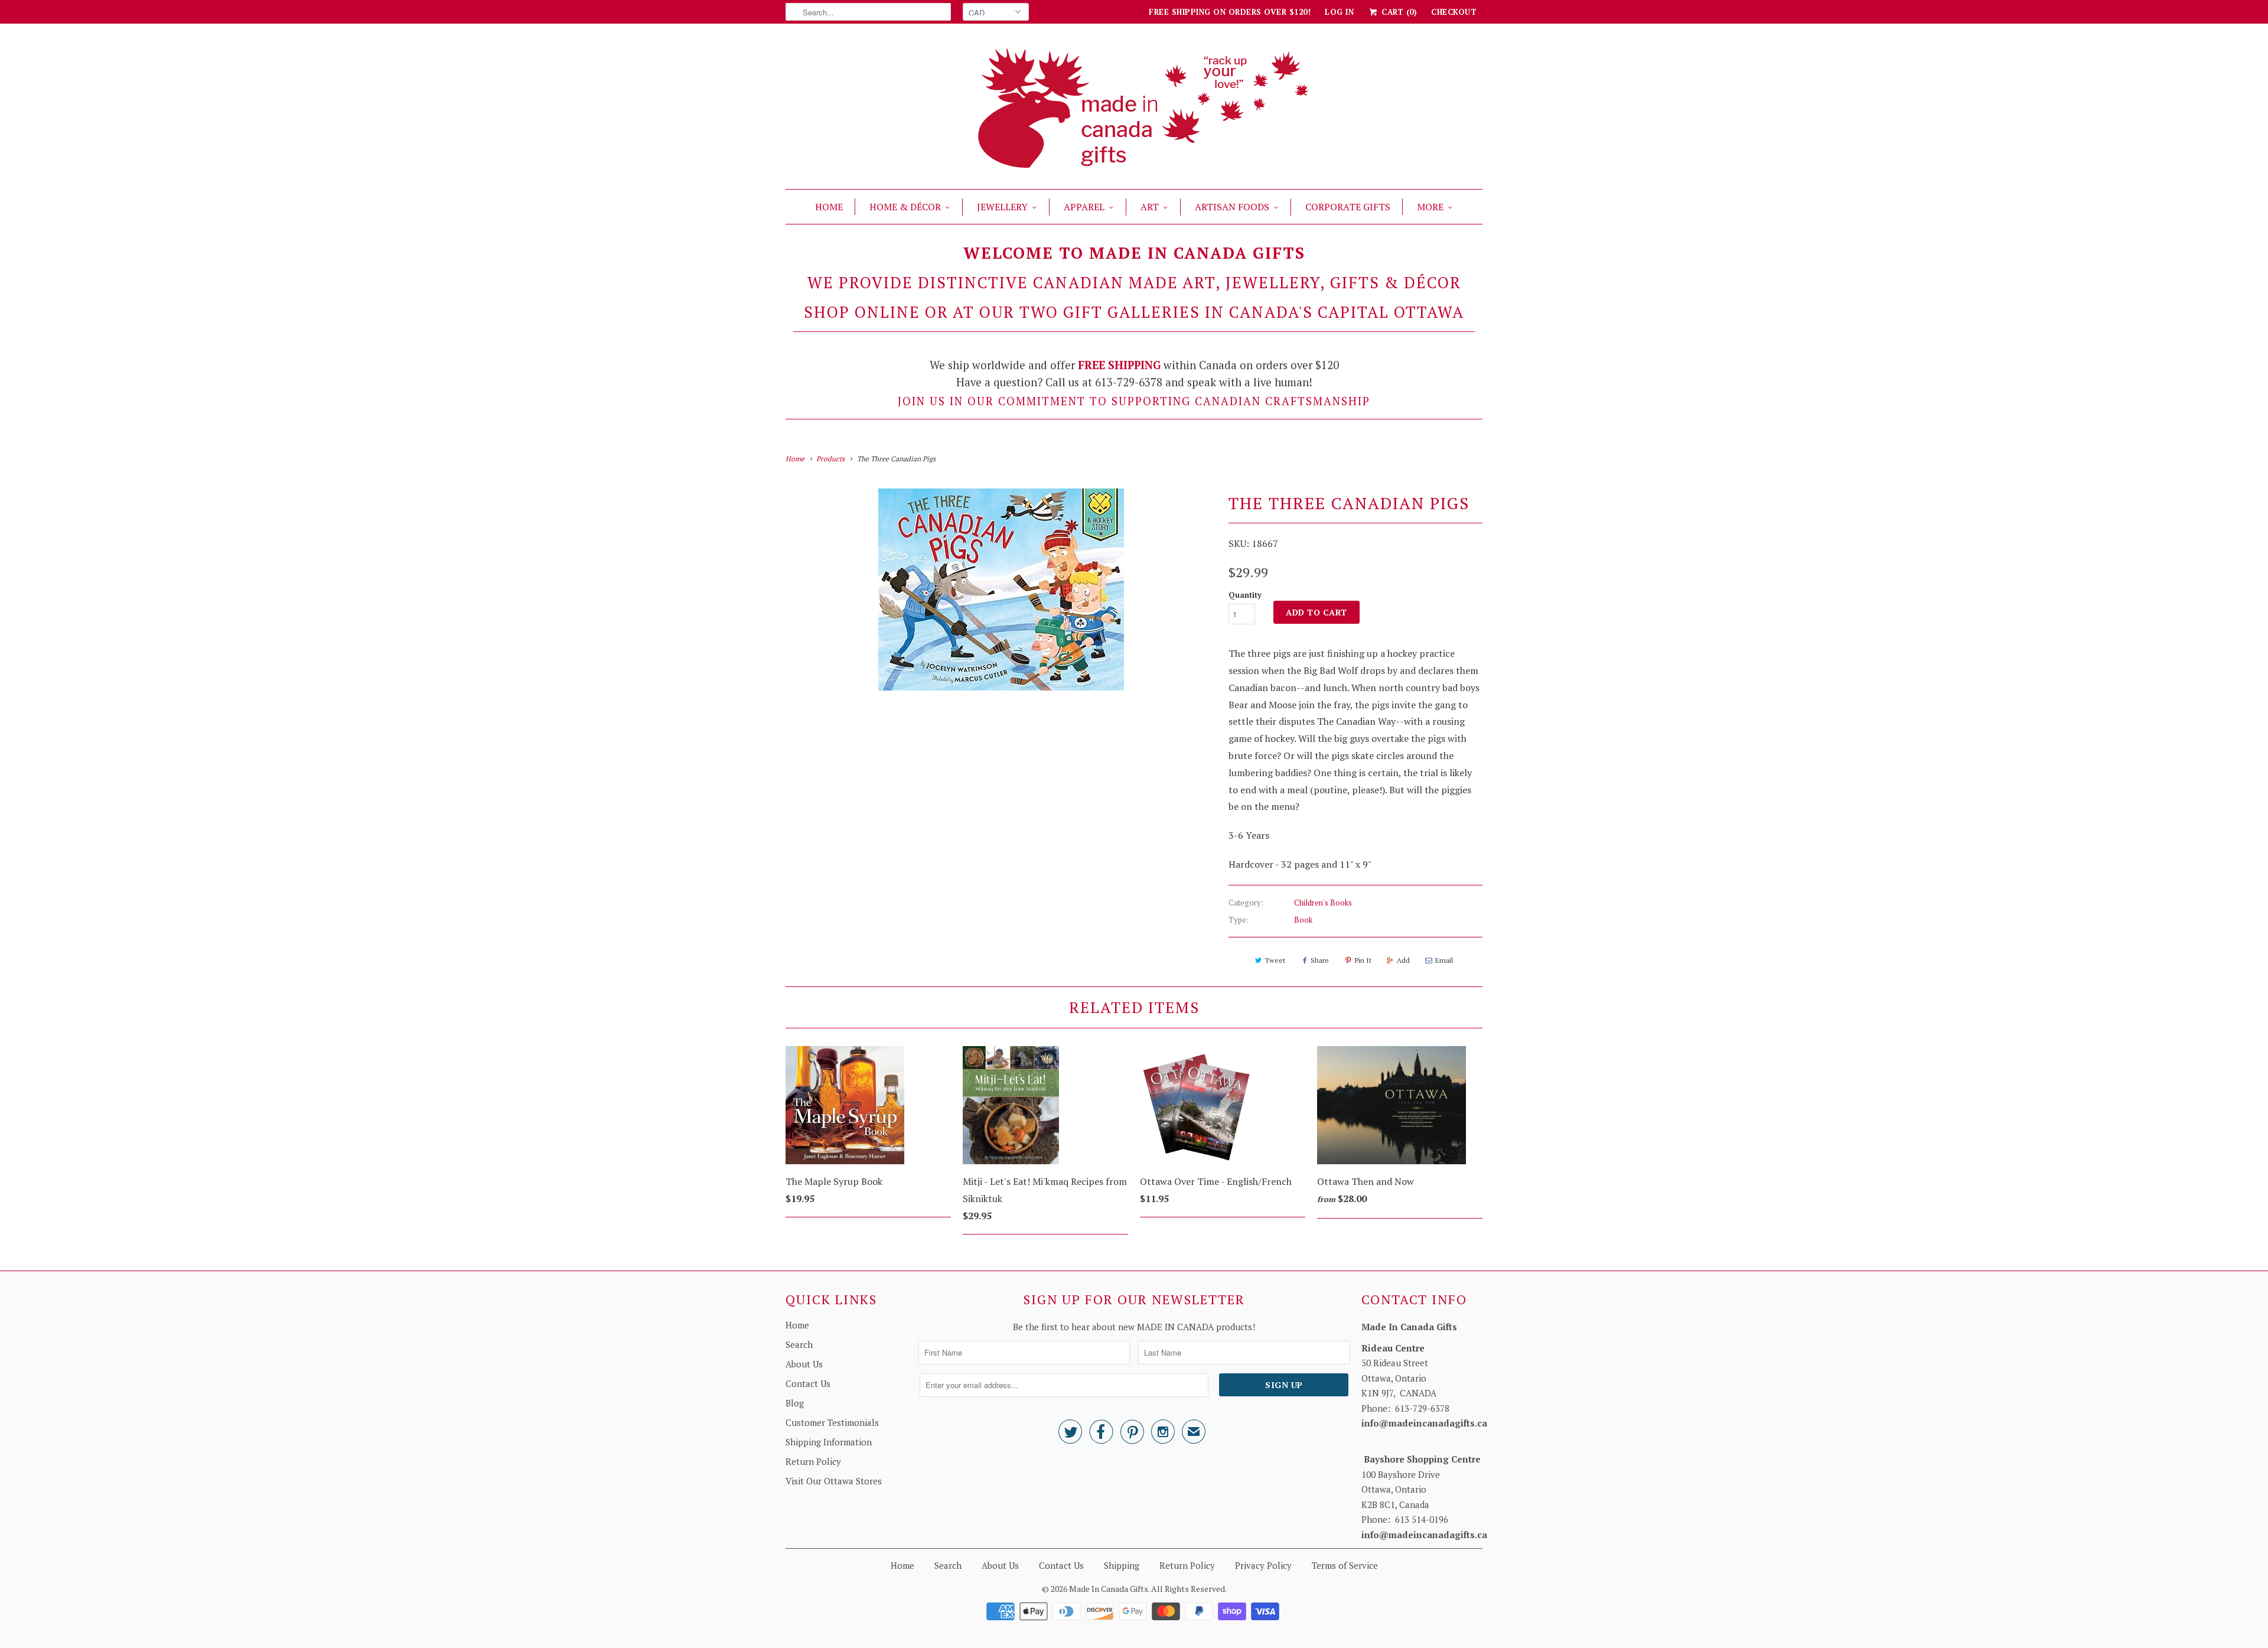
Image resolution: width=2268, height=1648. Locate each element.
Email (1444, 960)
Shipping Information (829, 1442)
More (1430, 207)
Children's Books (1323, 903)
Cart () (1398, 12)
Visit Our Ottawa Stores (834, 1481)
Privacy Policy (1263, 1565)
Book (1303, 920)
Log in (1339, 12)
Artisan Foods (1232, 207)
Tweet (1275, 960)
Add (1403, 960)
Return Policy (813, 1461)
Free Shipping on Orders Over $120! (1230, 12)
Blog (795, 1403)
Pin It (1363, 960)
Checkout (1454, 12)
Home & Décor (905, 207)
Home (829, 207)
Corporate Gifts (1348, 207)
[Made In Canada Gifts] (1134, 109)
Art (1150, 207)
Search (799, 1344)
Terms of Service (1345, 1565)
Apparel (1084, 207)
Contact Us (808, 1383)
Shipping (1122, 1565)
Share (1320, 960)
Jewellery (1002, 207)
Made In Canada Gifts (1109, 1589)
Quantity (1245, 595)
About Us (804, 1364)
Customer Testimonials (832, 1422)
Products (830, 459)
